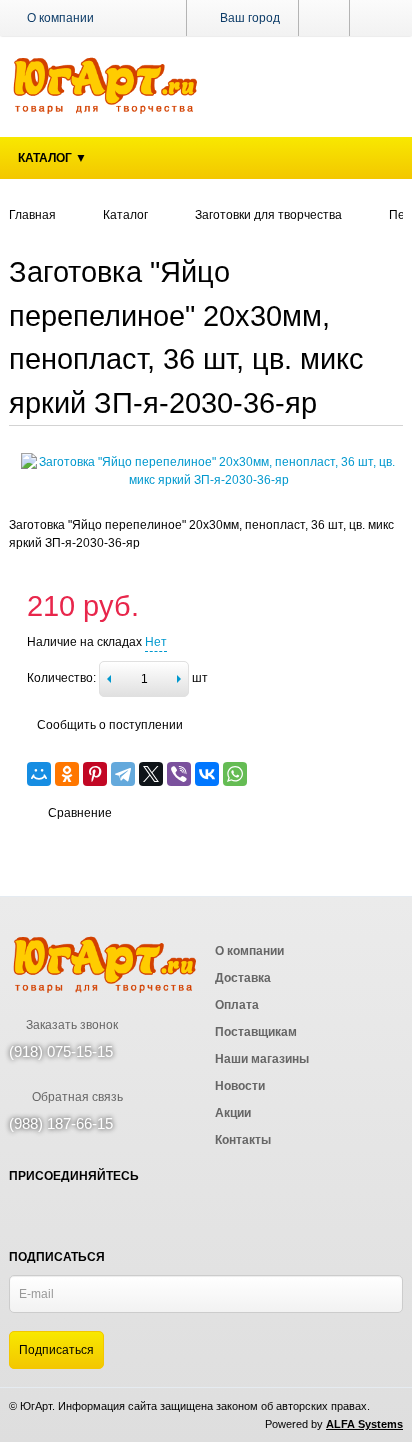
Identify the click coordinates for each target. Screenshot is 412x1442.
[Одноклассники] (67, 774)
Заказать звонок (70, 1025)
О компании (60, 18)
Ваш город (248, 18)
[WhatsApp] (235, 774)
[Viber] (179, 774)
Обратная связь (76, 1097)
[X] (151, 774)
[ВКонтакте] (207, 774)
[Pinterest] (95, 774)
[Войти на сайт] (376, 18)
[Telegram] (123, 774)
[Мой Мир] (39, 774)
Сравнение (80, 813)
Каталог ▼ (52, 158)
